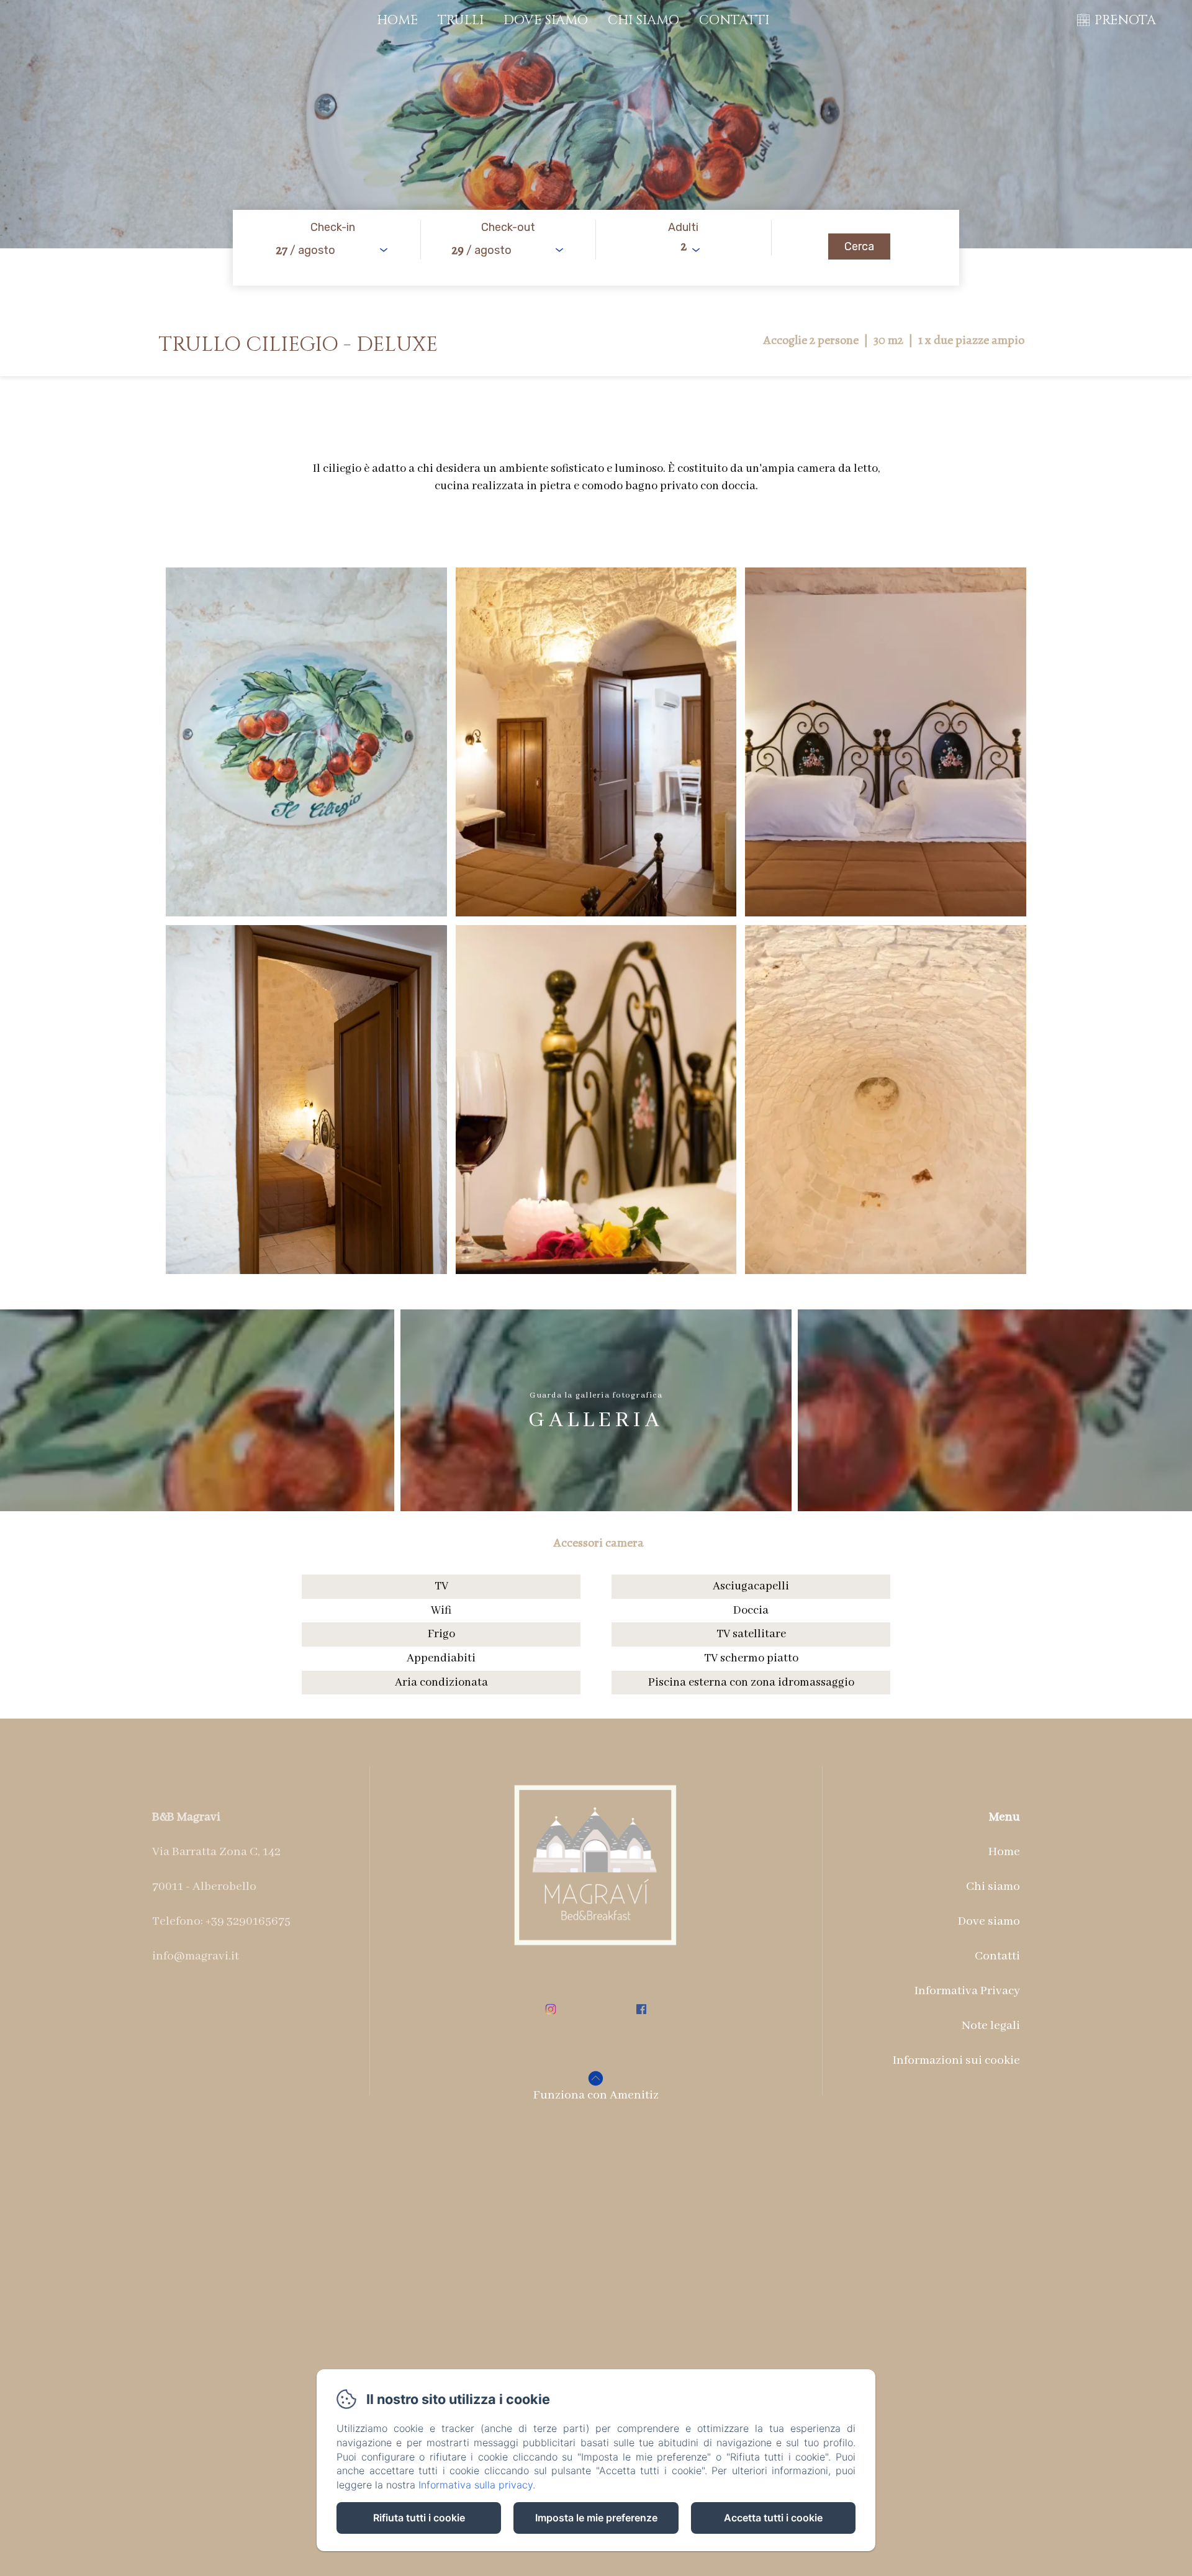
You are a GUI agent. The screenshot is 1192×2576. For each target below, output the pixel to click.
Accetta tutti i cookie (773, 2518)
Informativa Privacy (967, 1991)
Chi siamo (643, 20)
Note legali (991, 2026)
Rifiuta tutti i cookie (419, 2518)
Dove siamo (546, 20)
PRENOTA (1125, 20)
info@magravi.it (196, 1956)
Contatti (734, 20)
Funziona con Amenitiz (596, 2095)
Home (397, 20)
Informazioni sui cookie (956, 2060)
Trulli (461, 20)
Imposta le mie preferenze (596, 2518)
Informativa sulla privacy (476, 2485)
